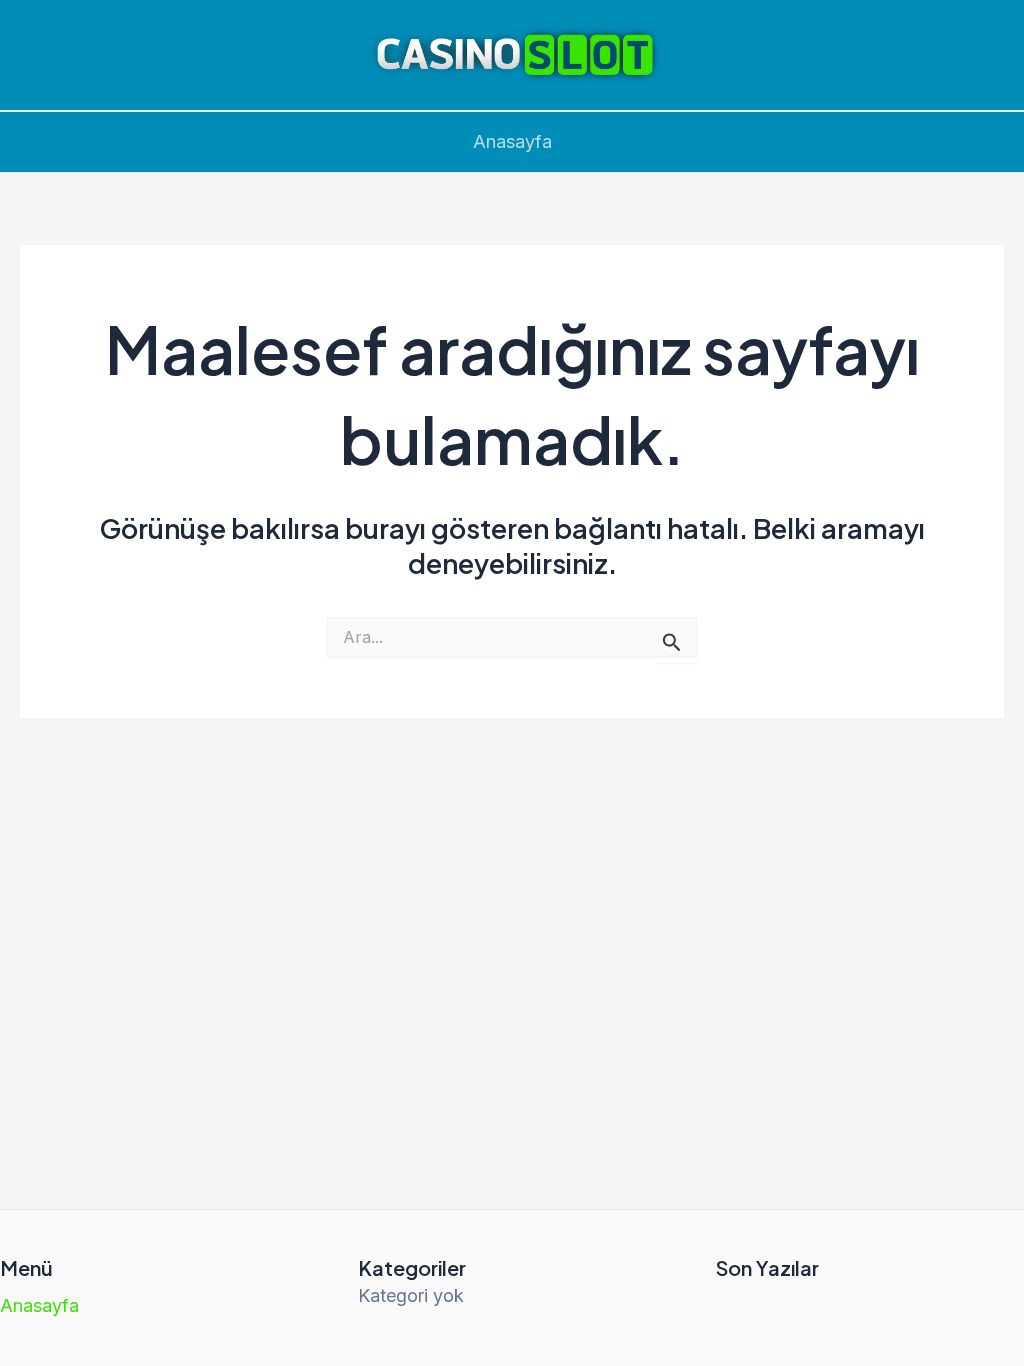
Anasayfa (512, 141)
